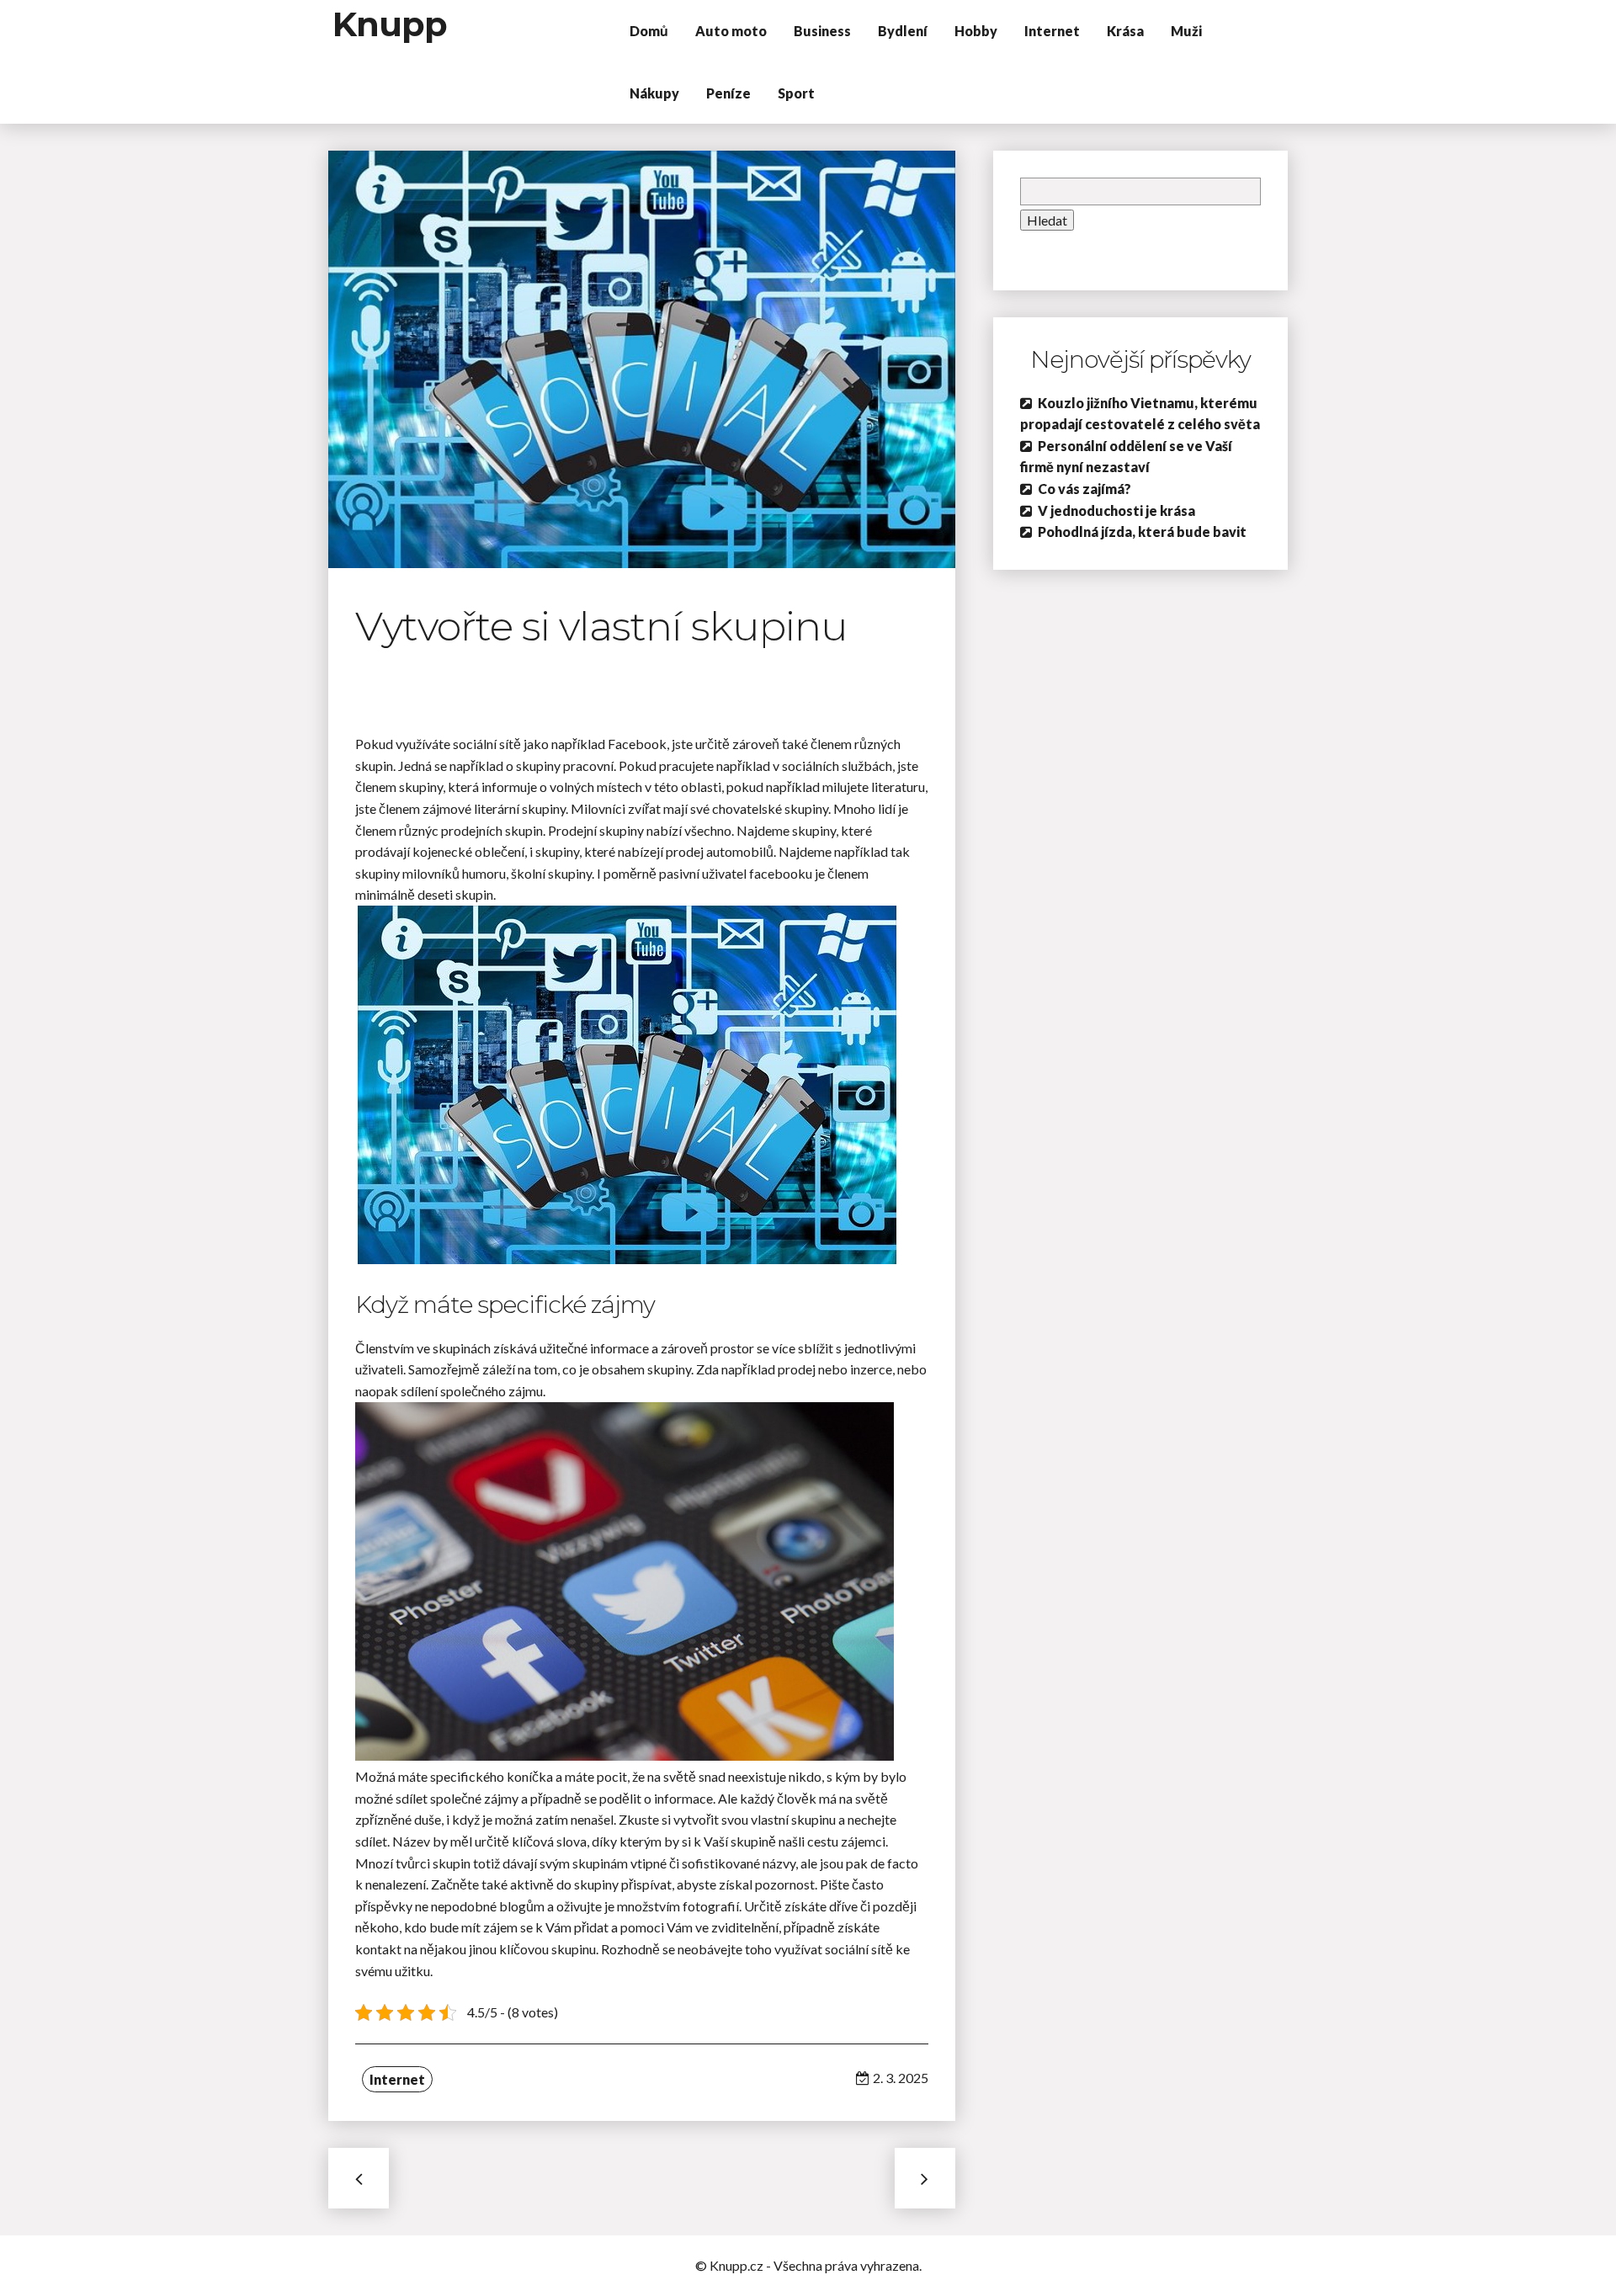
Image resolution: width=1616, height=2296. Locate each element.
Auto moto (731, 31)
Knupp (390, 24)
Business (822, 31)
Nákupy (654, 93)
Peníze (728, 93)
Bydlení (903, 31)
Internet (1052, 31)
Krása (1125, 31)
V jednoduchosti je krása (1116, 510)
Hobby (976, 31)
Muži (1186, 31)
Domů (649, 31)
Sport (796, 93)
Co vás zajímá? (1084, 489)
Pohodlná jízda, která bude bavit (1142, 531)
